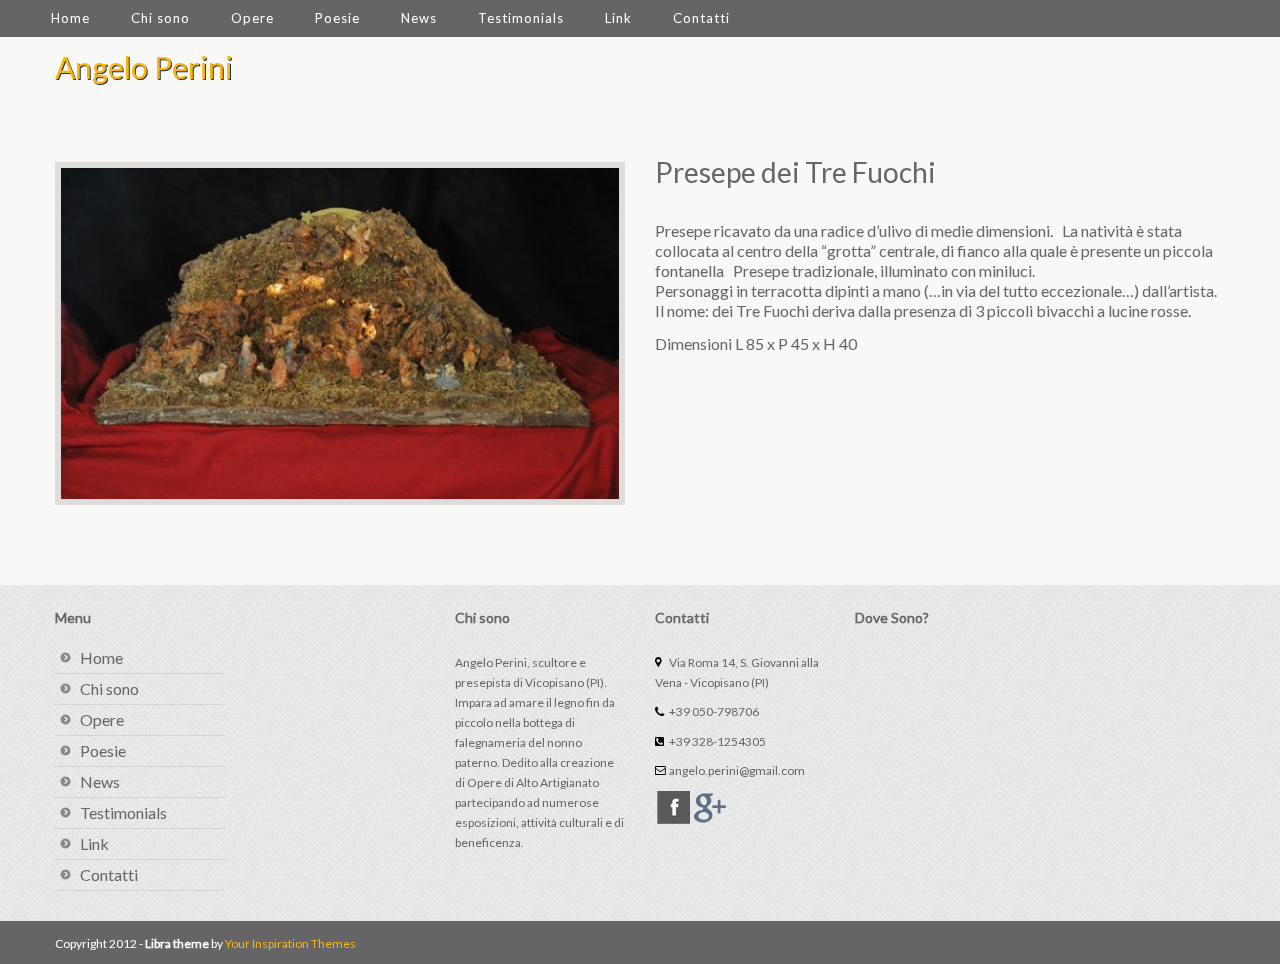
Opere (252, 18)
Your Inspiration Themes (290, 943)
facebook (673, 807)
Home (70, 18)
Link (618, 18)
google (710, 807)
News (419, 18)
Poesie (337, 18)
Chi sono (160, 18)
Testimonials (521, 18)
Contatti (701, 18)
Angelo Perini (144, 67)
